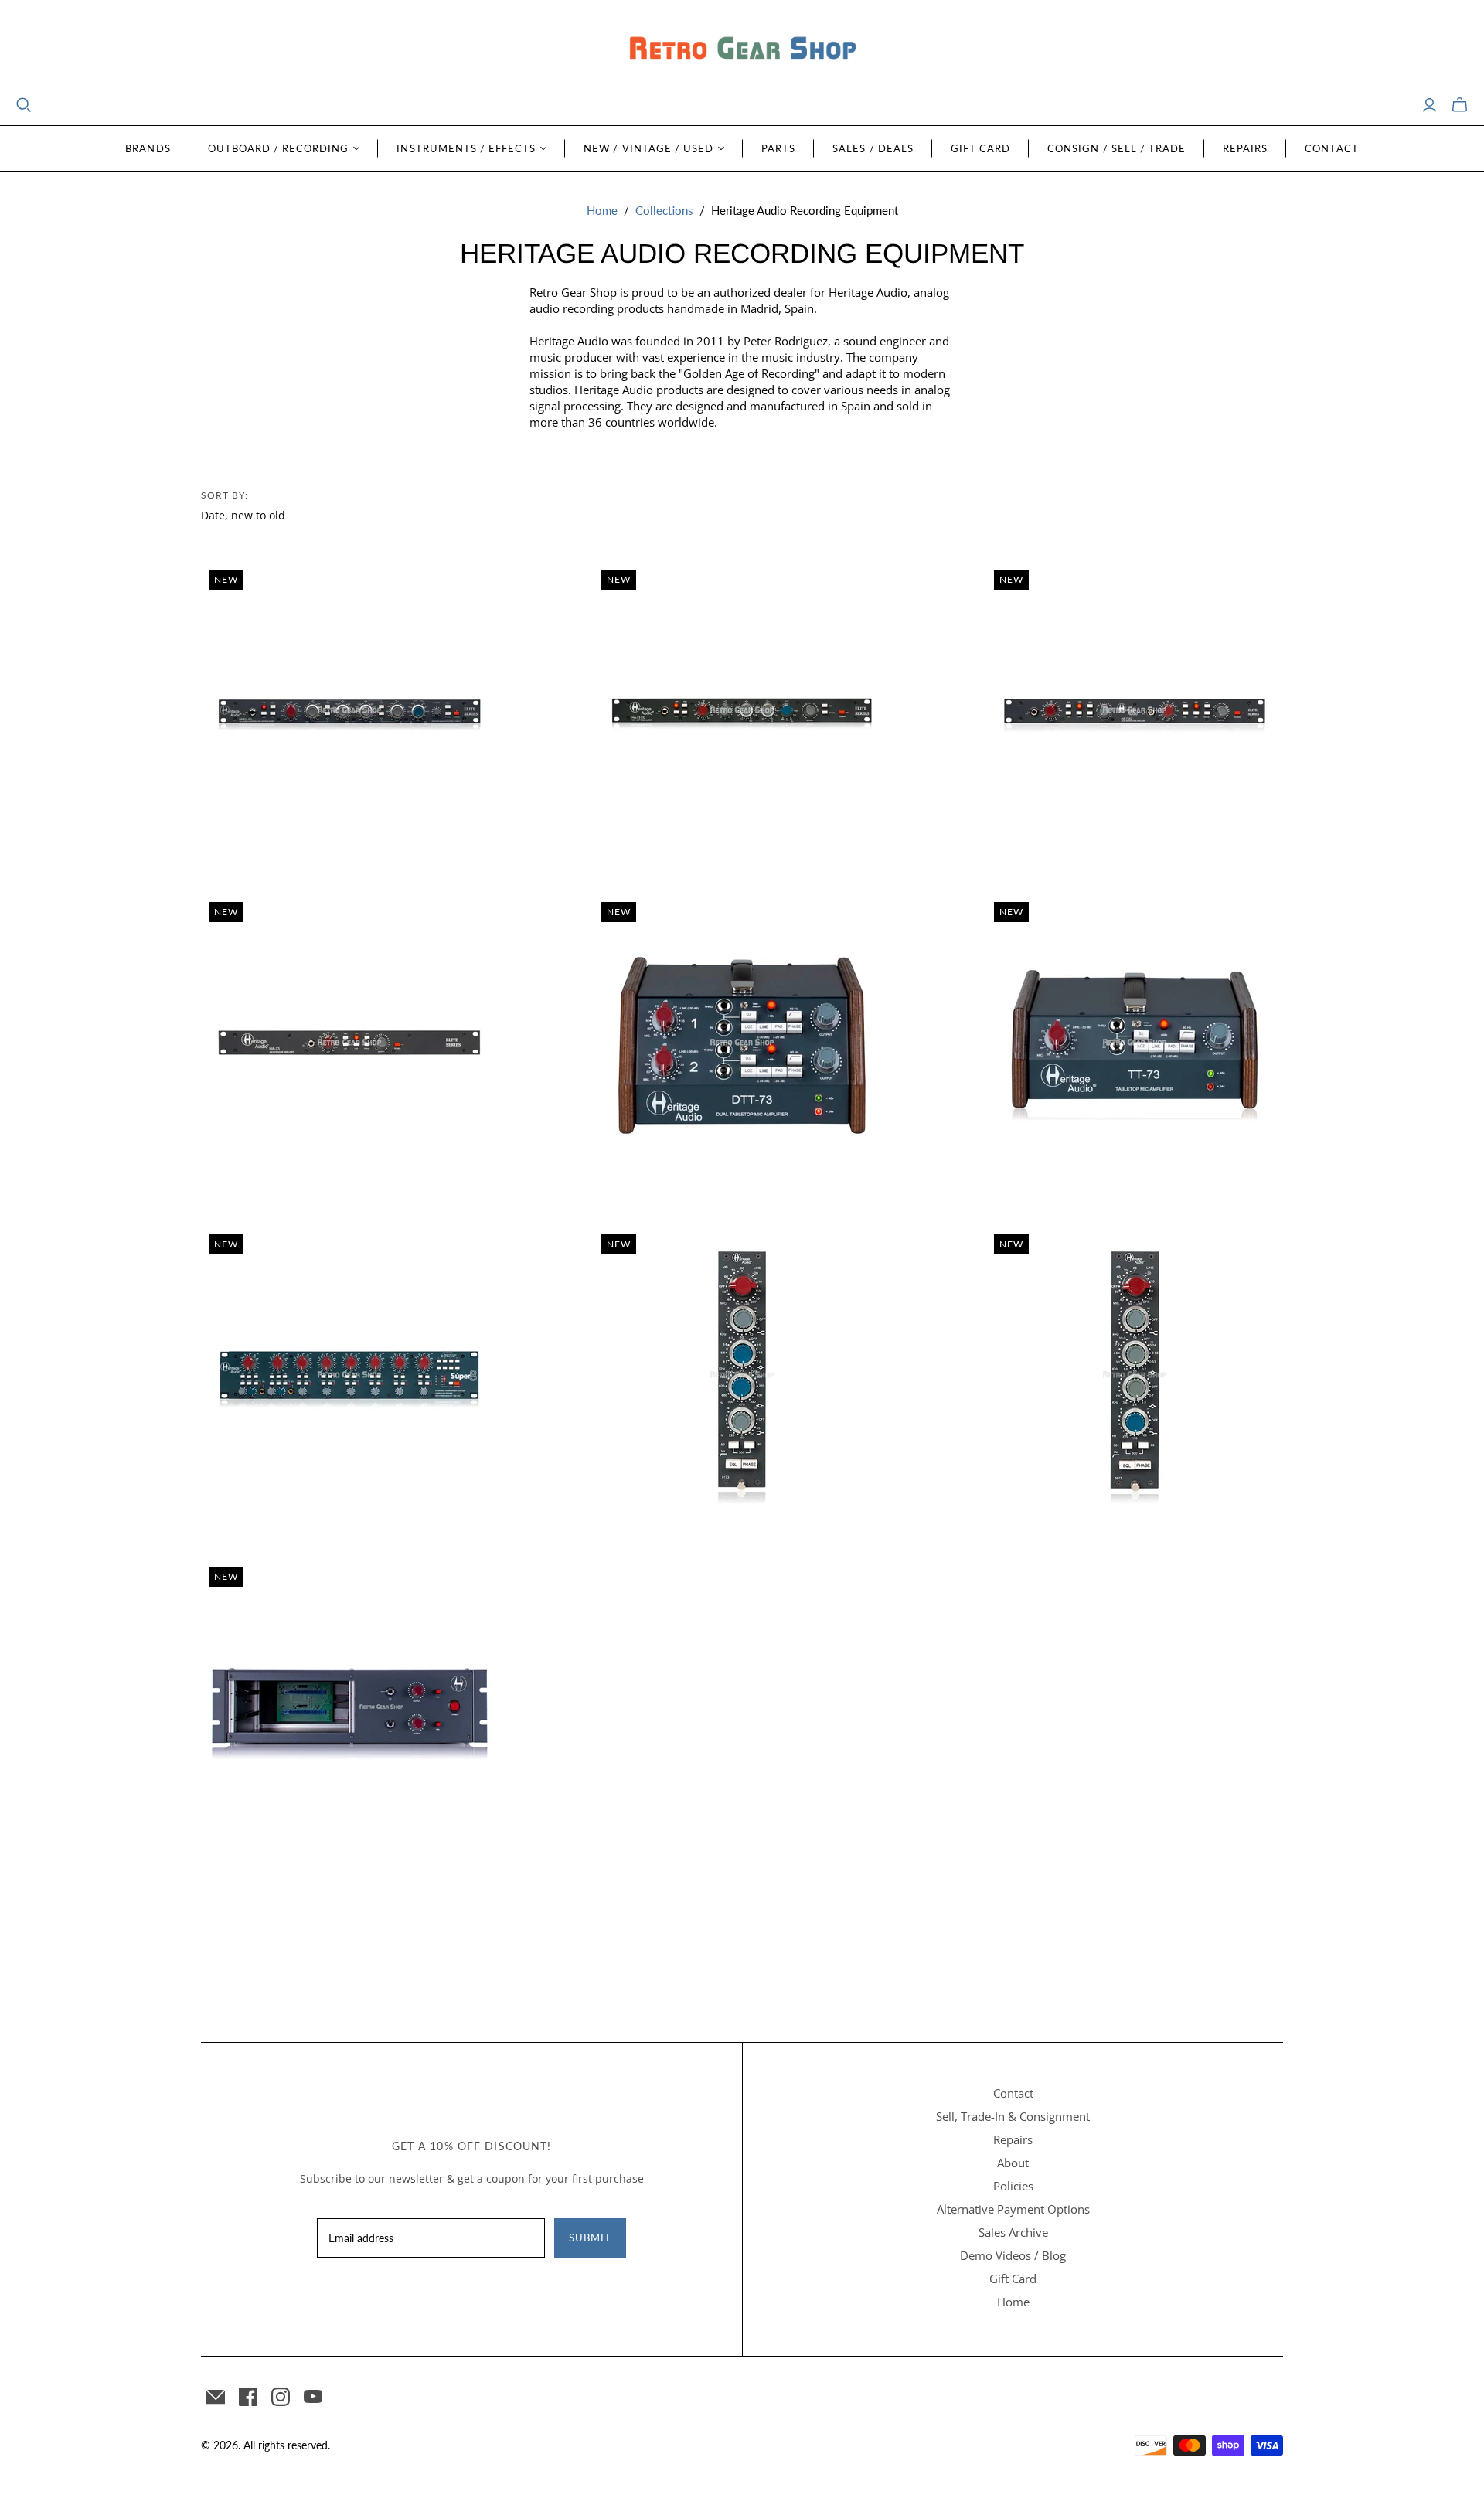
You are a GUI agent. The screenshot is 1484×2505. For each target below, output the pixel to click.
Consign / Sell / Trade (1116, 148)
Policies (1013, 2186)
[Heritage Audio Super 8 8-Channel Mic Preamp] (349, 1375)
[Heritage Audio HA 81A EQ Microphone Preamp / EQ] (349, 710)
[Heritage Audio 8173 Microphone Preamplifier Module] (742, 1375)
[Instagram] (281, 2397)
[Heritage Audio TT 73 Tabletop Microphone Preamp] (1135, 1043)
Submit (590, 2238)
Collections (664, 210)
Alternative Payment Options (1013, 2209)
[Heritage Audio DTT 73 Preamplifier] (742, 1043)
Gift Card (980, 148)
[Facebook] (248, 2397)
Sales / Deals (873, 148)
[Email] (216, 2397)
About (1013, 2163)
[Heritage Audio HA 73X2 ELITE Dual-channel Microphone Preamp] (1135, 710)
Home (602, 210)
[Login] (1430, 105)
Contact (1331, 148)
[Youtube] (313, 2397)
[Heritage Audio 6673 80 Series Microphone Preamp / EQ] (1135, 1375)
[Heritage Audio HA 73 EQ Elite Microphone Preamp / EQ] (742, 710)
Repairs (1245, 148)
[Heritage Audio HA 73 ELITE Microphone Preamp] (349, 1043)
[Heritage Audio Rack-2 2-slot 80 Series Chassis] (349, 1707)
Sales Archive (1013, 2232)
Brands (148, 148)
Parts (778, 148)
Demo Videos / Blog (1013, 2255)
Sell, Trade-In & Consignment (1013, 2116)
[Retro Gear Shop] (742, 48)
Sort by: (225, 495)
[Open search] (24, 105)
